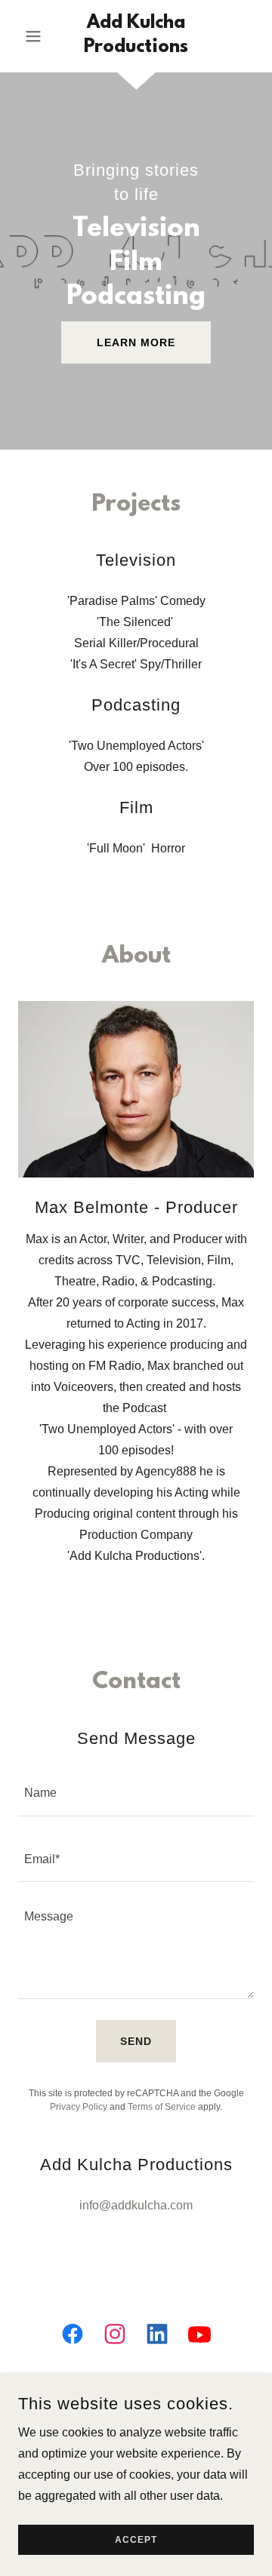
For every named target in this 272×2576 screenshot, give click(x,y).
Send (136, 2041)
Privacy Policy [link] (79, 2107)
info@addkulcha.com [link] (136, 2205)
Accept (136, 2540)
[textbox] (136, 1792)
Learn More (136, 342)
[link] (136, 36)
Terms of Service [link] (162, 2107)
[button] (36, 36)
